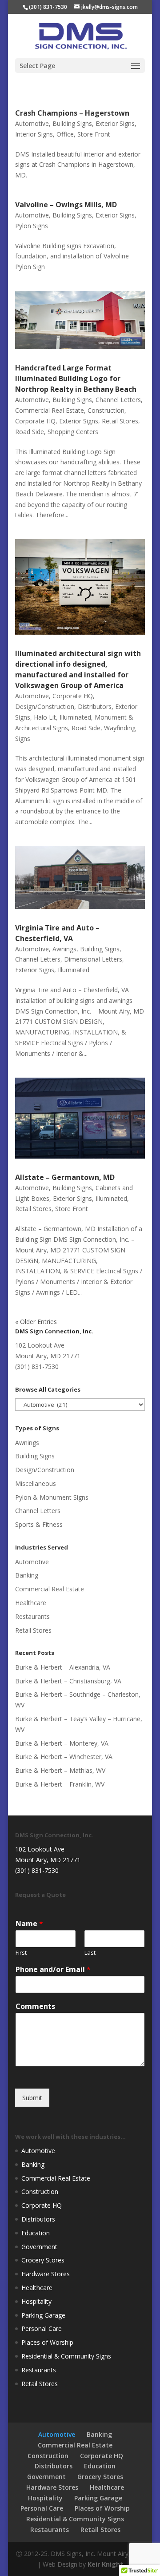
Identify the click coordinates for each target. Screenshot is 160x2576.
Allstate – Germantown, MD (65, 1177)
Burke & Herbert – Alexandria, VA (63, 1667)
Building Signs (72, 123)
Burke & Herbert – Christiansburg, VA (68, 1681)
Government (39, 2247)
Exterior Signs (115, 123)
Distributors (95, 706)
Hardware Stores (46, 2274)
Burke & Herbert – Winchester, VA (64, 1757)
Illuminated (75, 717)
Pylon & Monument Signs (52, 1497)
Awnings (64, 949)
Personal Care (42, 2328)
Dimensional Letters (93, 959)
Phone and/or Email (53, 1970)
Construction (106, 410)
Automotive (32, 123)
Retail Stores (120, 421)
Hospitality (36, 2301)
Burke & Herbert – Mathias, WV (60, 1770)
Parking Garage (43, 2315)
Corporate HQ (35, 421)
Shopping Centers (73, 432)
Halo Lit (45, 717)
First (21, 1953)
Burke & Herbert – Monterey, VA (62, 1743)
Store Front (94, 134)
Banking (27, 1575)
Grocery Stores (43, 2260)
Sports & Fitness (39, 1524)
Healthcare (31, 1603)
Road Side (30, 432)
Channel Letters (118, 400)
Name (29, 1924)
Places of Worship (47, 2342)
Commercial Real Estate (50, 410)
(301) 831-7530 (48, 7)
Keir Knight (105, 2564)
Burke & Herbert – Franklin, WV (60, 1784)
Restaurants (32, 1616)
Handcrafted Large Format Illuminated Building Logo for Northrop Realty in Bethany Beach (76, 378)
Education (36, 2233)
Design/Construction (45, 706)
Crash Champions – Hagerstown (72, 113)
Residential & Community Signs (66, 2356)
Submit (32, 2098)
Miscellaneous (36, 1483)
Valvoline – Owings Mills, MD (66, 205)
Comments (35, 2006)
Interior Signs (34, 134)
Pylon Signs (32, 226)
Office (65, 134)
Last (90, 1953)
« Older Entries (36, 1322)
